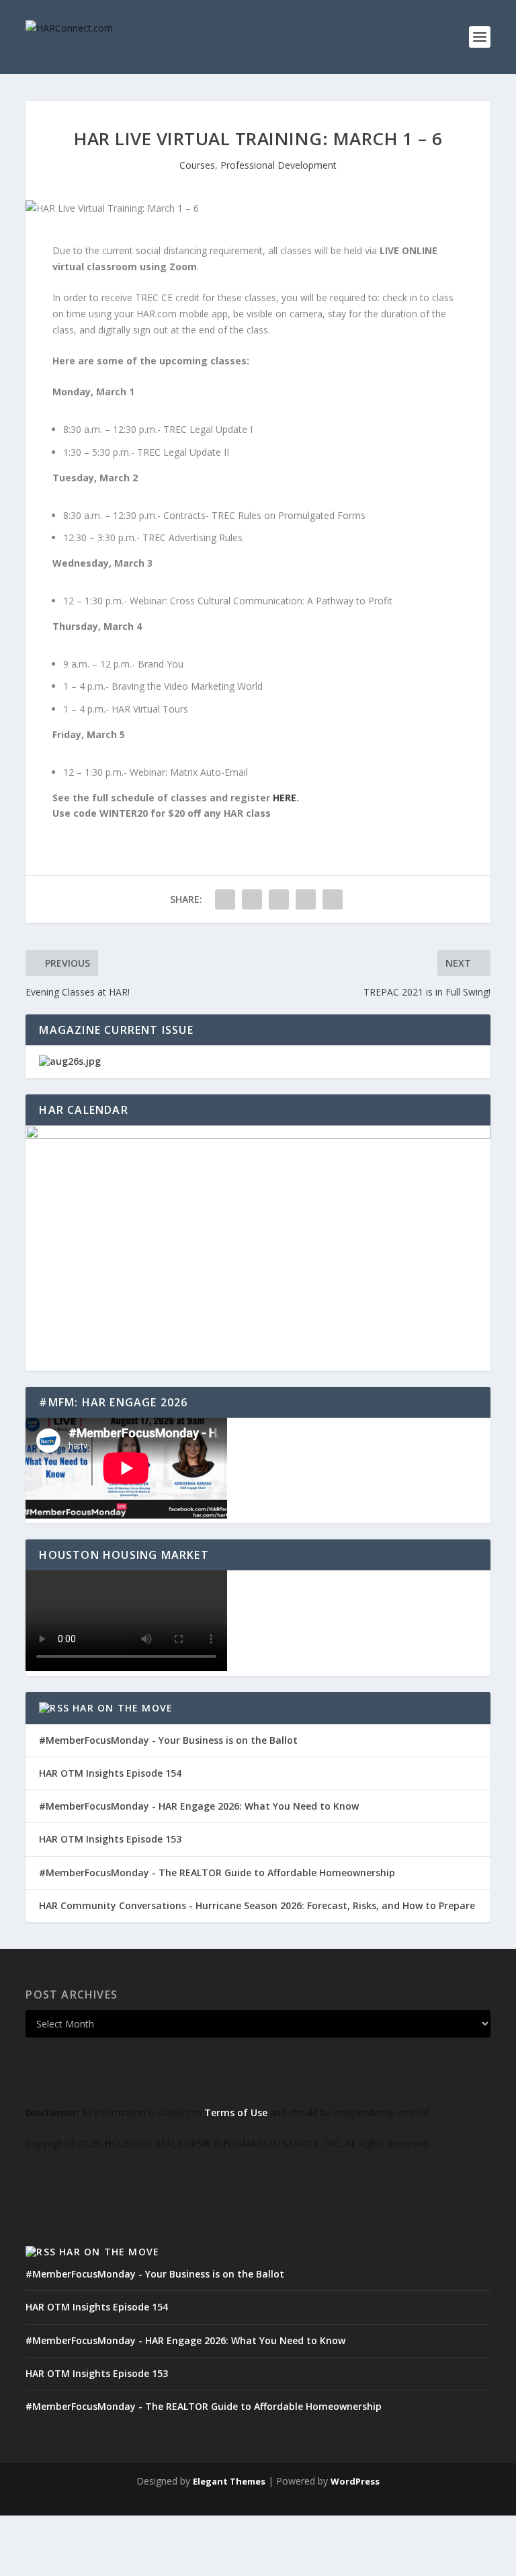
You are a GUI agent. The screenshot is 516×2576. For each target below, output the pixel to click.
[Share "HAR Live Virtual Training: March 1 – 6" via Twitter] (252, 899)
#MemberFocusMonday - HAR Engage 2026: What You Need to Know (199, 1806)
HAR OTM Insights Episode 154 (110, 1773)
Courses (197, 165)
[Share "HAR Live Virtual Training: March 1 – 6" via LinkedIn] (279, 899)
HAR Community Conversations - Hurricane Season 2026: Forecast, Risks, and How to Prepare (257, 1905)
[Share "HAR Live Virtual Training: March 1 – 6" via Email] (306, 899)
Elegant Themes (229, 2481)
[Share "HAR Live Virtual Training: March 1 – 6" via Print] (333, 899)
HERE (285, 798)
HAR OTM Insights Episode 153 (110, 1839)
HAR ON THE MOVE (123, 1708)
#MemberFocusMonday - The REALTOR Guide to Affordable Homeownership (217, 1873)
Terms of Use (236, 2112)
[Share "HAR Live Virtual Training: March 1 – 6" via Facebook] (225, 899)
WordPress (355, 2481)
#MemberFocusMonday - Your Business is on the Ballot (168, 1740)
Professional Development (278, 165)
